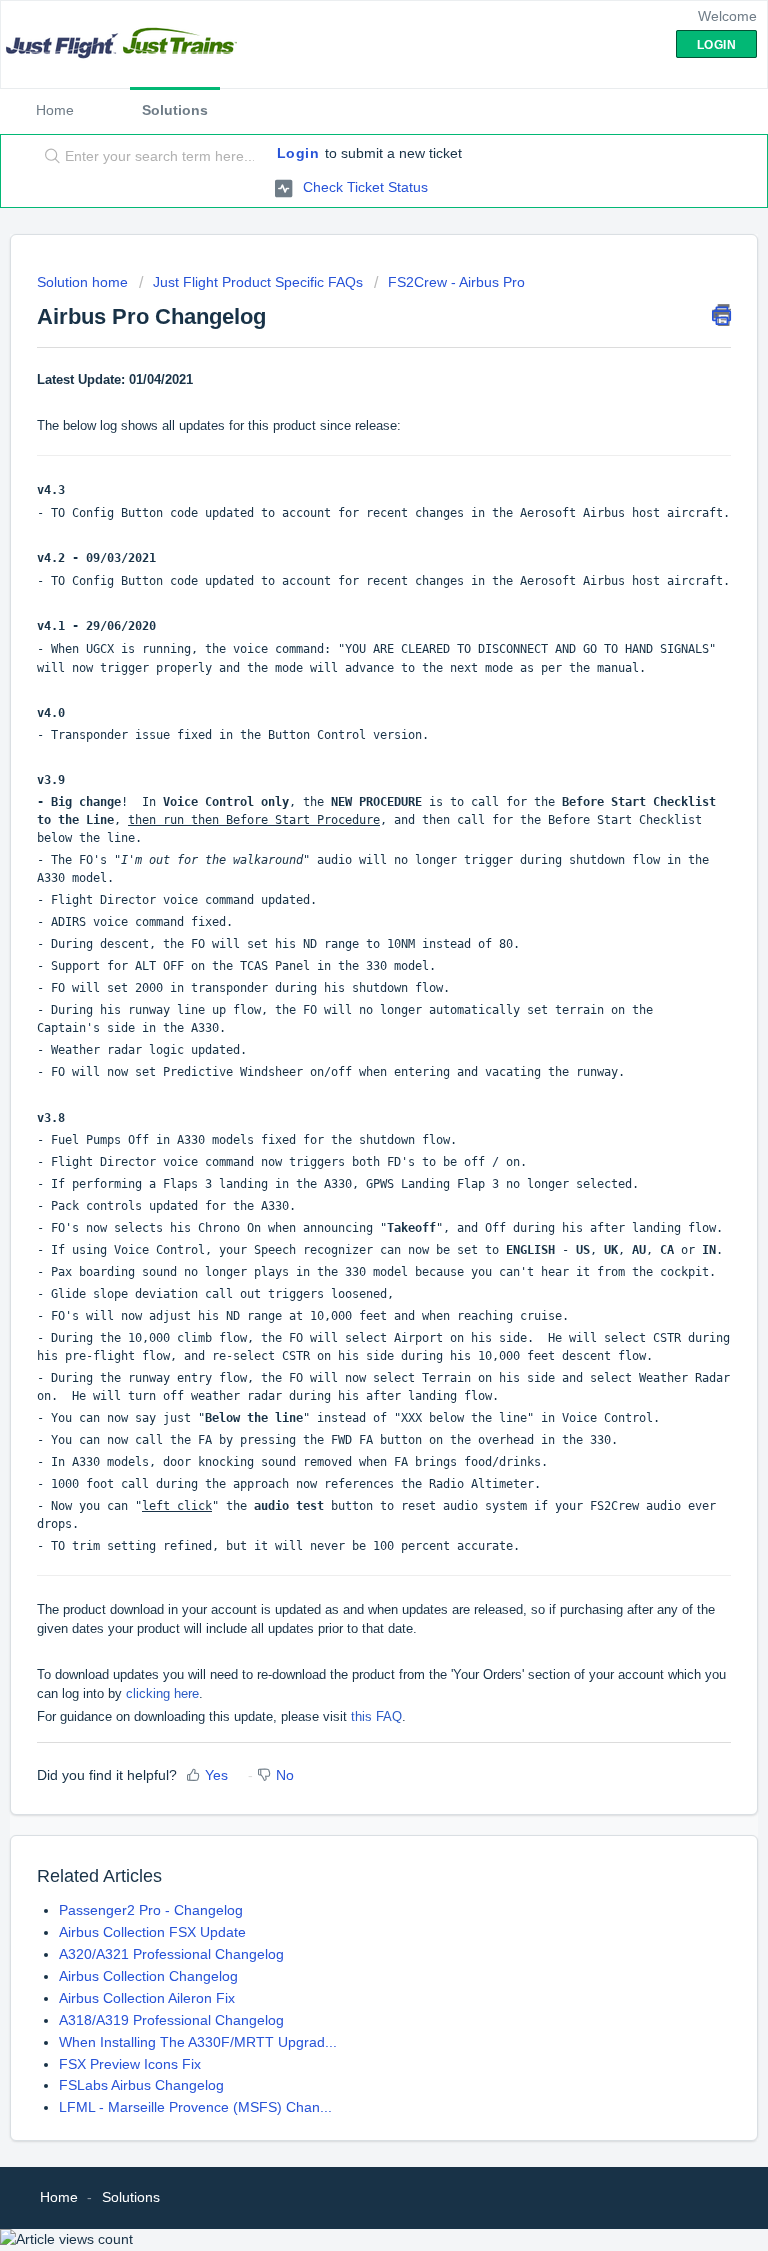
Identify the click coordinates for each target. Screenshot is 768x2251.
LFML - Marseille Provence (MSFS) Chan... (195, 2107)
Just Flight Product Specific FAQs (258, 282)
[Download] (347, 1136)
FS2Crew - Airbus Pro (456, 282)
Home (55, 110)
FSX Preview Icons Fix (130, 2064)
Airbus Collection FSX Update (152, 1932)
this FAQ (376, 1716)
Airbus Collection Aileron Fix (147, 1998)
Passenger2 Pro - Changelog (151, 1910)
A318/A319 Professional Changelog (171, 2020)
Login (298, 153)
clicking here (162, 1693)
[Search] (48, 157)
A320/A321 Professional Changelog (171, 1954)
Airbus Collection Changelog (148, 1976)
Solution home (84, 282)
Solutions (175, 110)
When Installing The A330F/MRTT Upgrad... (198, 2042)
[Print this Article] (721, 315)
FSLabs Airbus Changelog (141, 2085)
